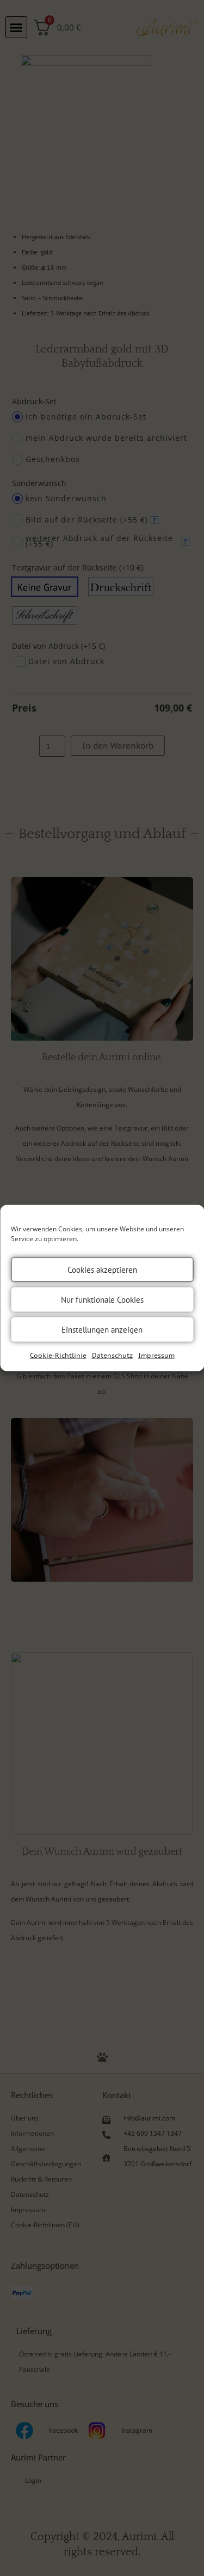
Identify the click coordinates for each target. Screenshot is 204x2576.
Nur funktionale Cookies (102, 1299)
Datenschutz (112, 1355)
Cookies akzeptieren (102, 1269)
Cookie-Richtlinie (58, 1355)
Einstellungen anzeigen (102, 1329)
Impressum (156, 1355)
